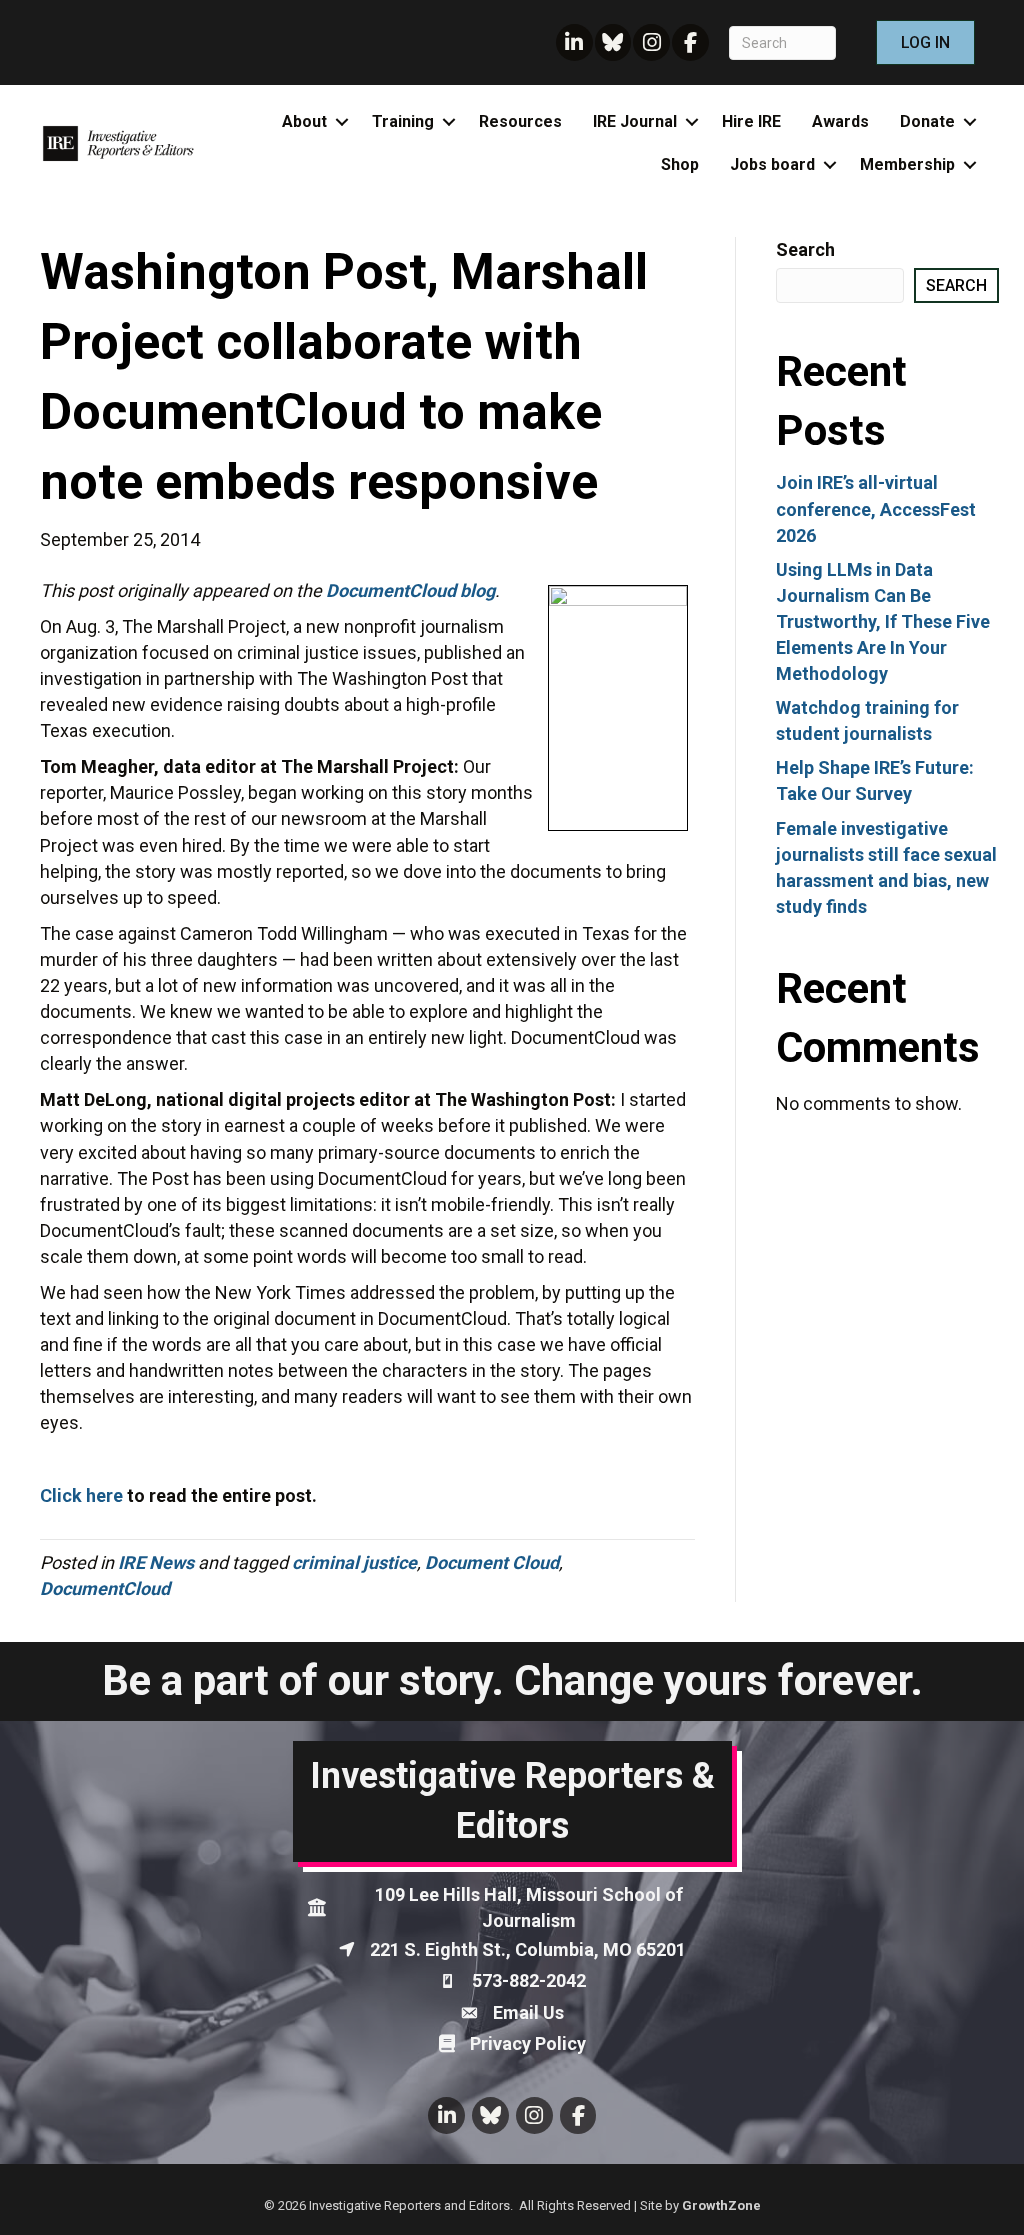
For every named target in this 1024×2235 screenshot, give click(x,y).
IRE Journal (635, 121)
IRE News (156, 1562)
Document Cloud (492, 1562)
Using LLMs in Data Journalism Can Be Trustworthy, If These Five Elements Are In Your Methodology (883, 621)
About (304, 121)
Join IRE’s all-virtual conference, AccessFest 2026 (876, 508)
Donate (927, 121)
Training (403, 121)
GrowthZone (721, 2205)
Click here (81, 1495)
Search (805, 249)
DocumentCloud (105, 1588)
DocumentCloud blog (410, 590)
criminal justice (354, 1562)
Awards (840, 121)
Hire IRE (751, 121)
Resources (520, 121)
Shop (680, 164)
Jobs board (772, 164)
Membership (907, 164)
